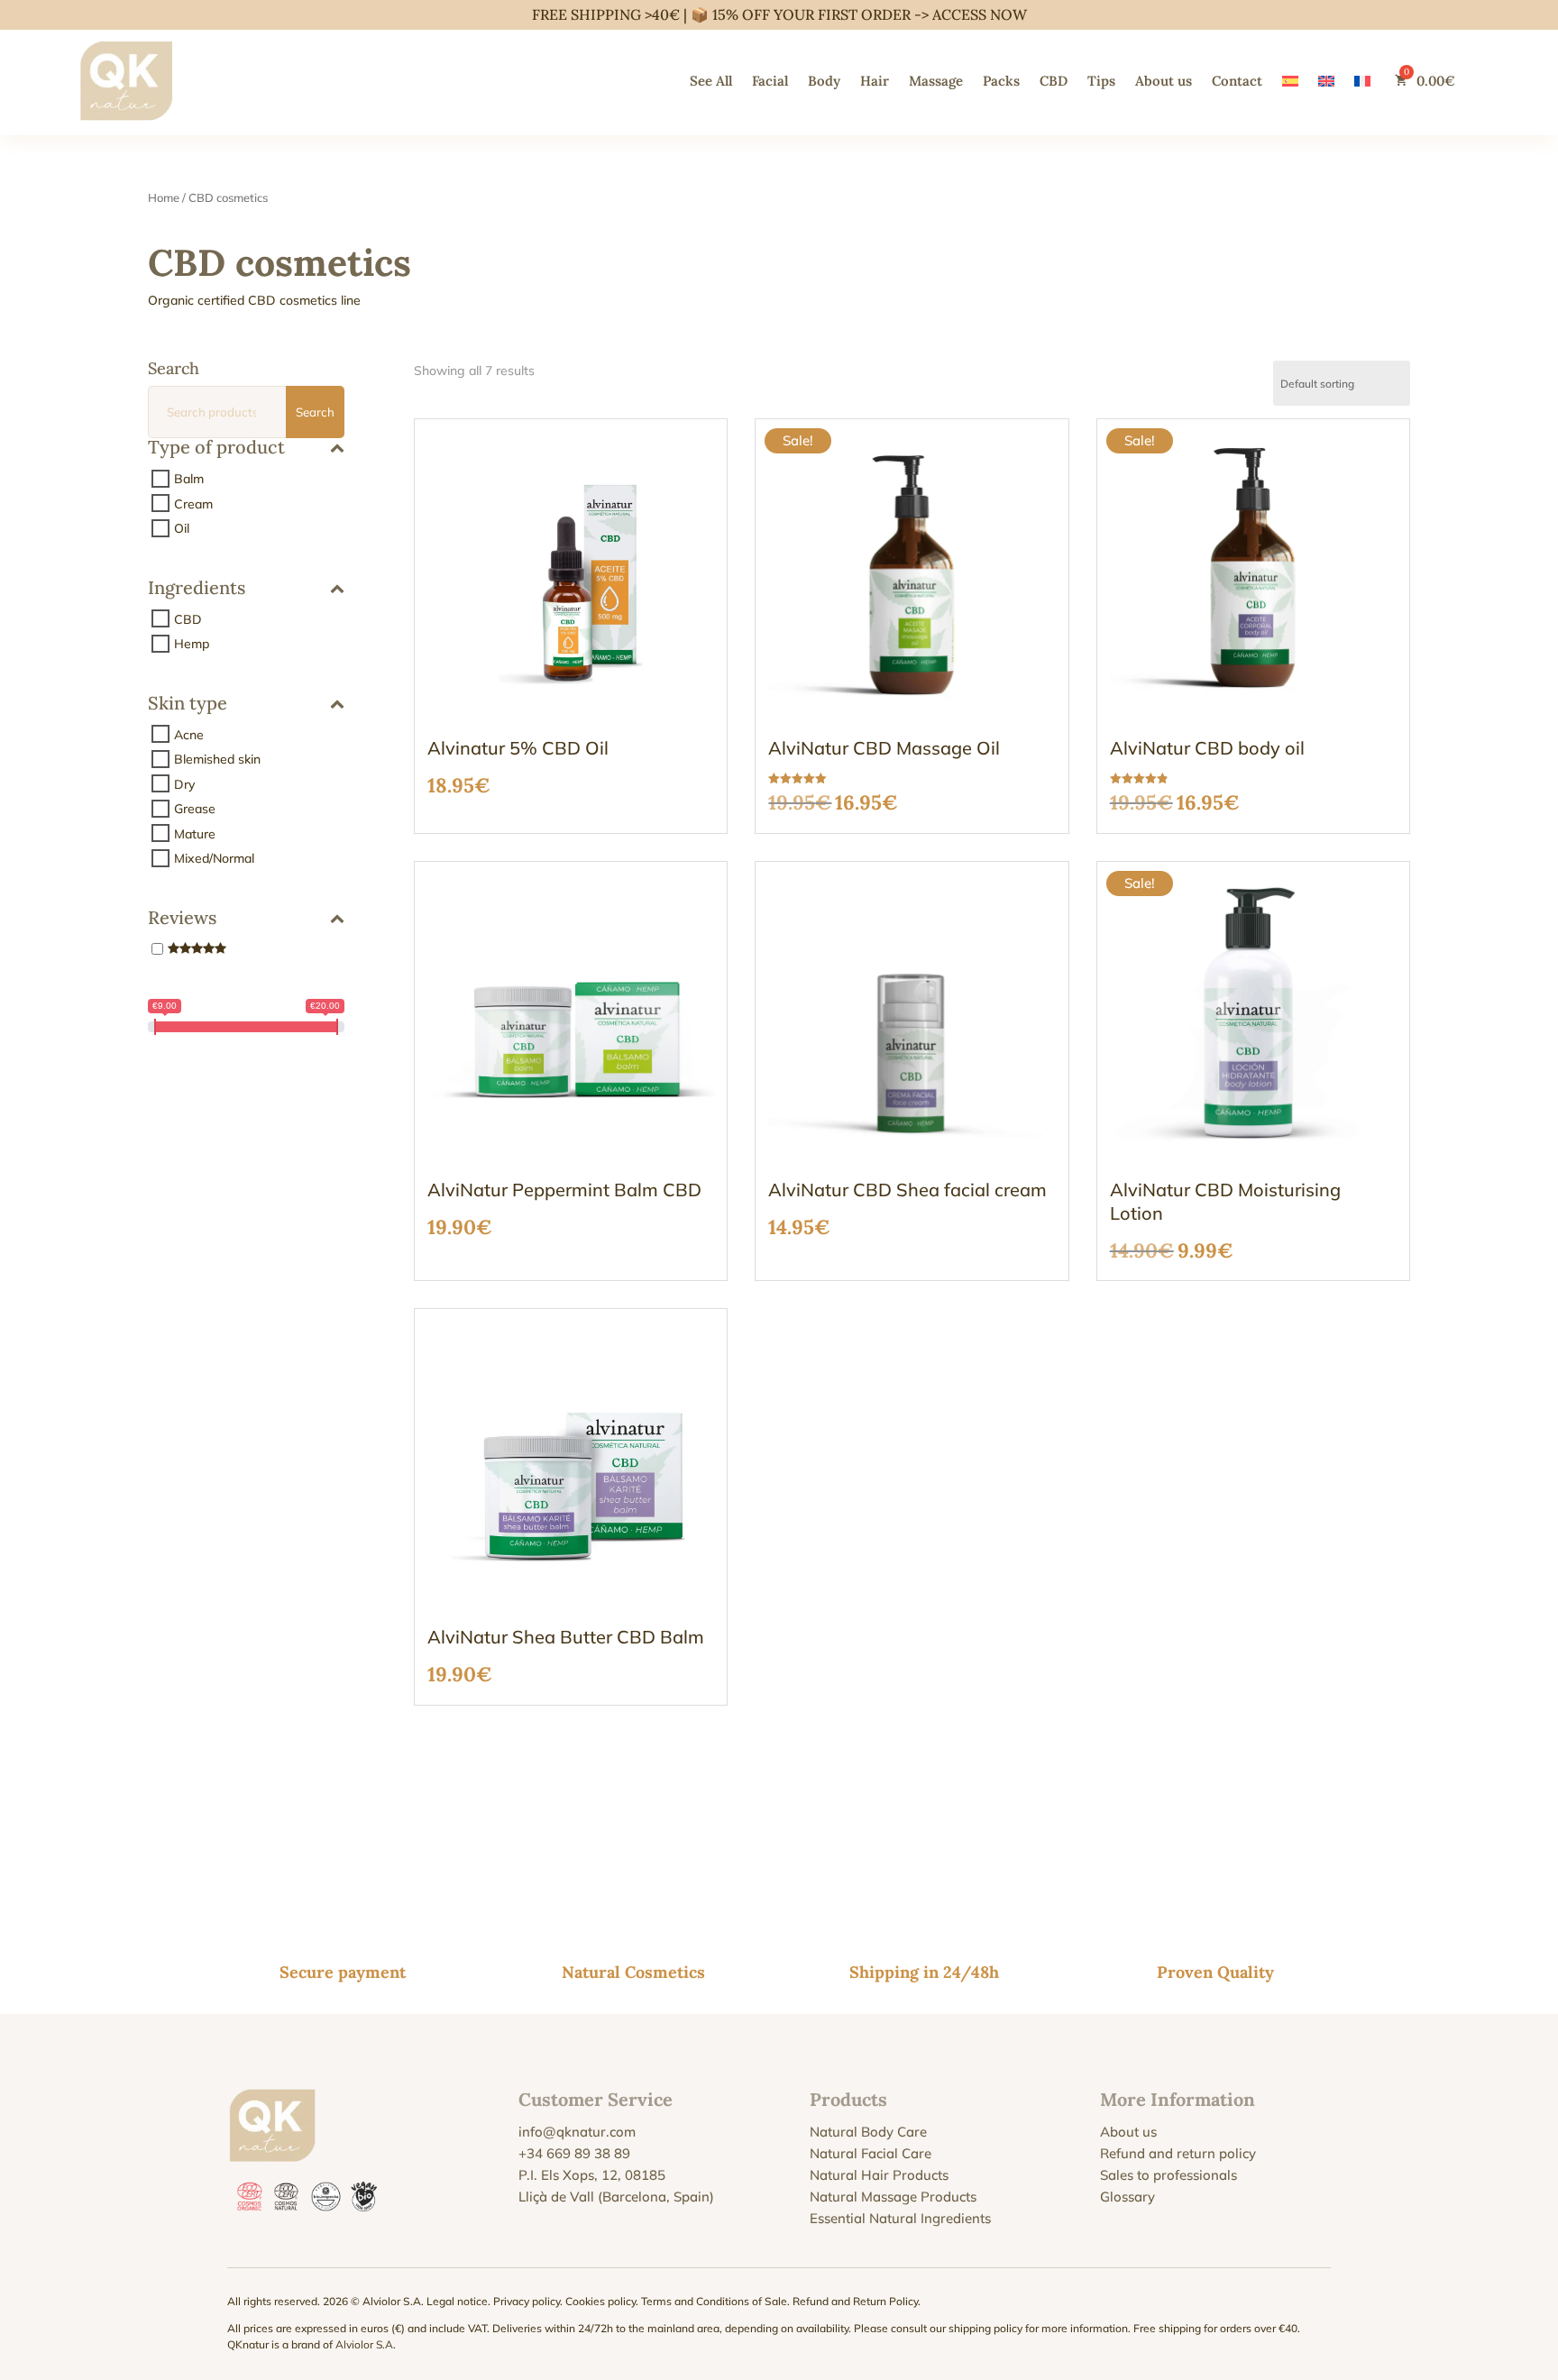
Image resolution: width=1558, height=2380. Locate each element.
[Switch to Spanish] (1290, 80)
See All (711, 81)
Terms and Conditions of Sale (714, 2301)
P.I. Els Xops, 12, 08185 (592, 2175)
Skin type (188, 704)
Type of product (216, 448)
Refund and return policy (1178, 2153)
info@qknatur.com (577, 2132)
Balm (189, 479)
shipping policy (985, 2328)
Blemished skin (217, 759)
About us (1164, 81)
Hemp (192, 644)
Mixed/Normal (214, 858)
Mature (195, 833)
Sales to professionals (1168, 2175)
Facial (770, 81)
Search (315, 412)
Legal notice (457, 2301)
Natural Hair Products (879, 2175)
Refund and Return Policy (855, 2301)
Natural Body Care (868, 2132)
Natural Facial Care (871, 2153)
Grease (195, 809)
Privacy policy (527, 2301)
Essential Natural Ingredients (900, 2218)
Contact (1237, 81)
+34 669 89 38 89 (574, 2153)
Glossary (1127, 2197)
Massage (936, 81)
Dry (184, 783)
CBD (1054, 81)
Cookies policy (600, 2301)
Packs (1001, 81)
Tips (1101, 81)
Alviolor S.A (364, 2344)
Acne (189, 734)
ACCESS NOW (980, 14)
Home (164, 197)
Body (824, 81)
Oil (182, 528)
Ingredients (197, 589)
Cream (193, 503)
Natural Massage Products (893, 2197)
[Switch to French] (1362, 80)
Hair (875, 81)
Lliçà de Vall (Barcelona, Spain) (616, 2197)
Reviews (182, 919)
